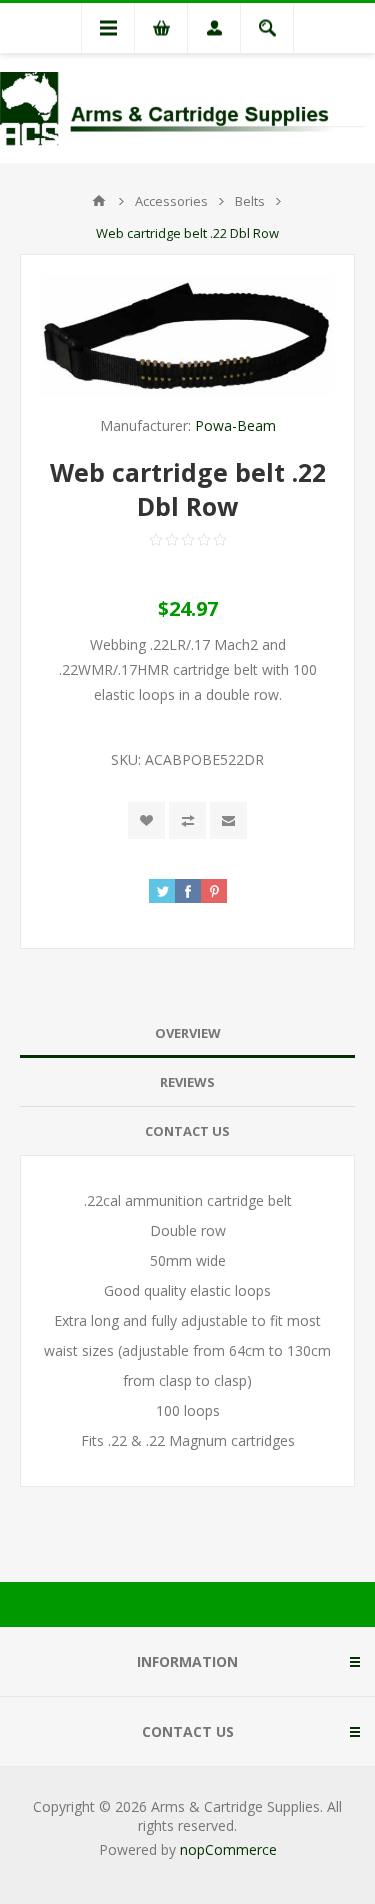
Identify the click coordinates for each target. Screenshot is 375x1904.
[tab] (187, 1033)
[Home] (99, 201)
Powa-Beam (235, 425)
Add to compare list (187, 820)
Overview (188, 1033)
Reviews (187, 1082)
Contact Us (187, 1131)
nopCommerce (228, 1849)
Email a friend (228, 820)
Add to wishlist (146, 820)
